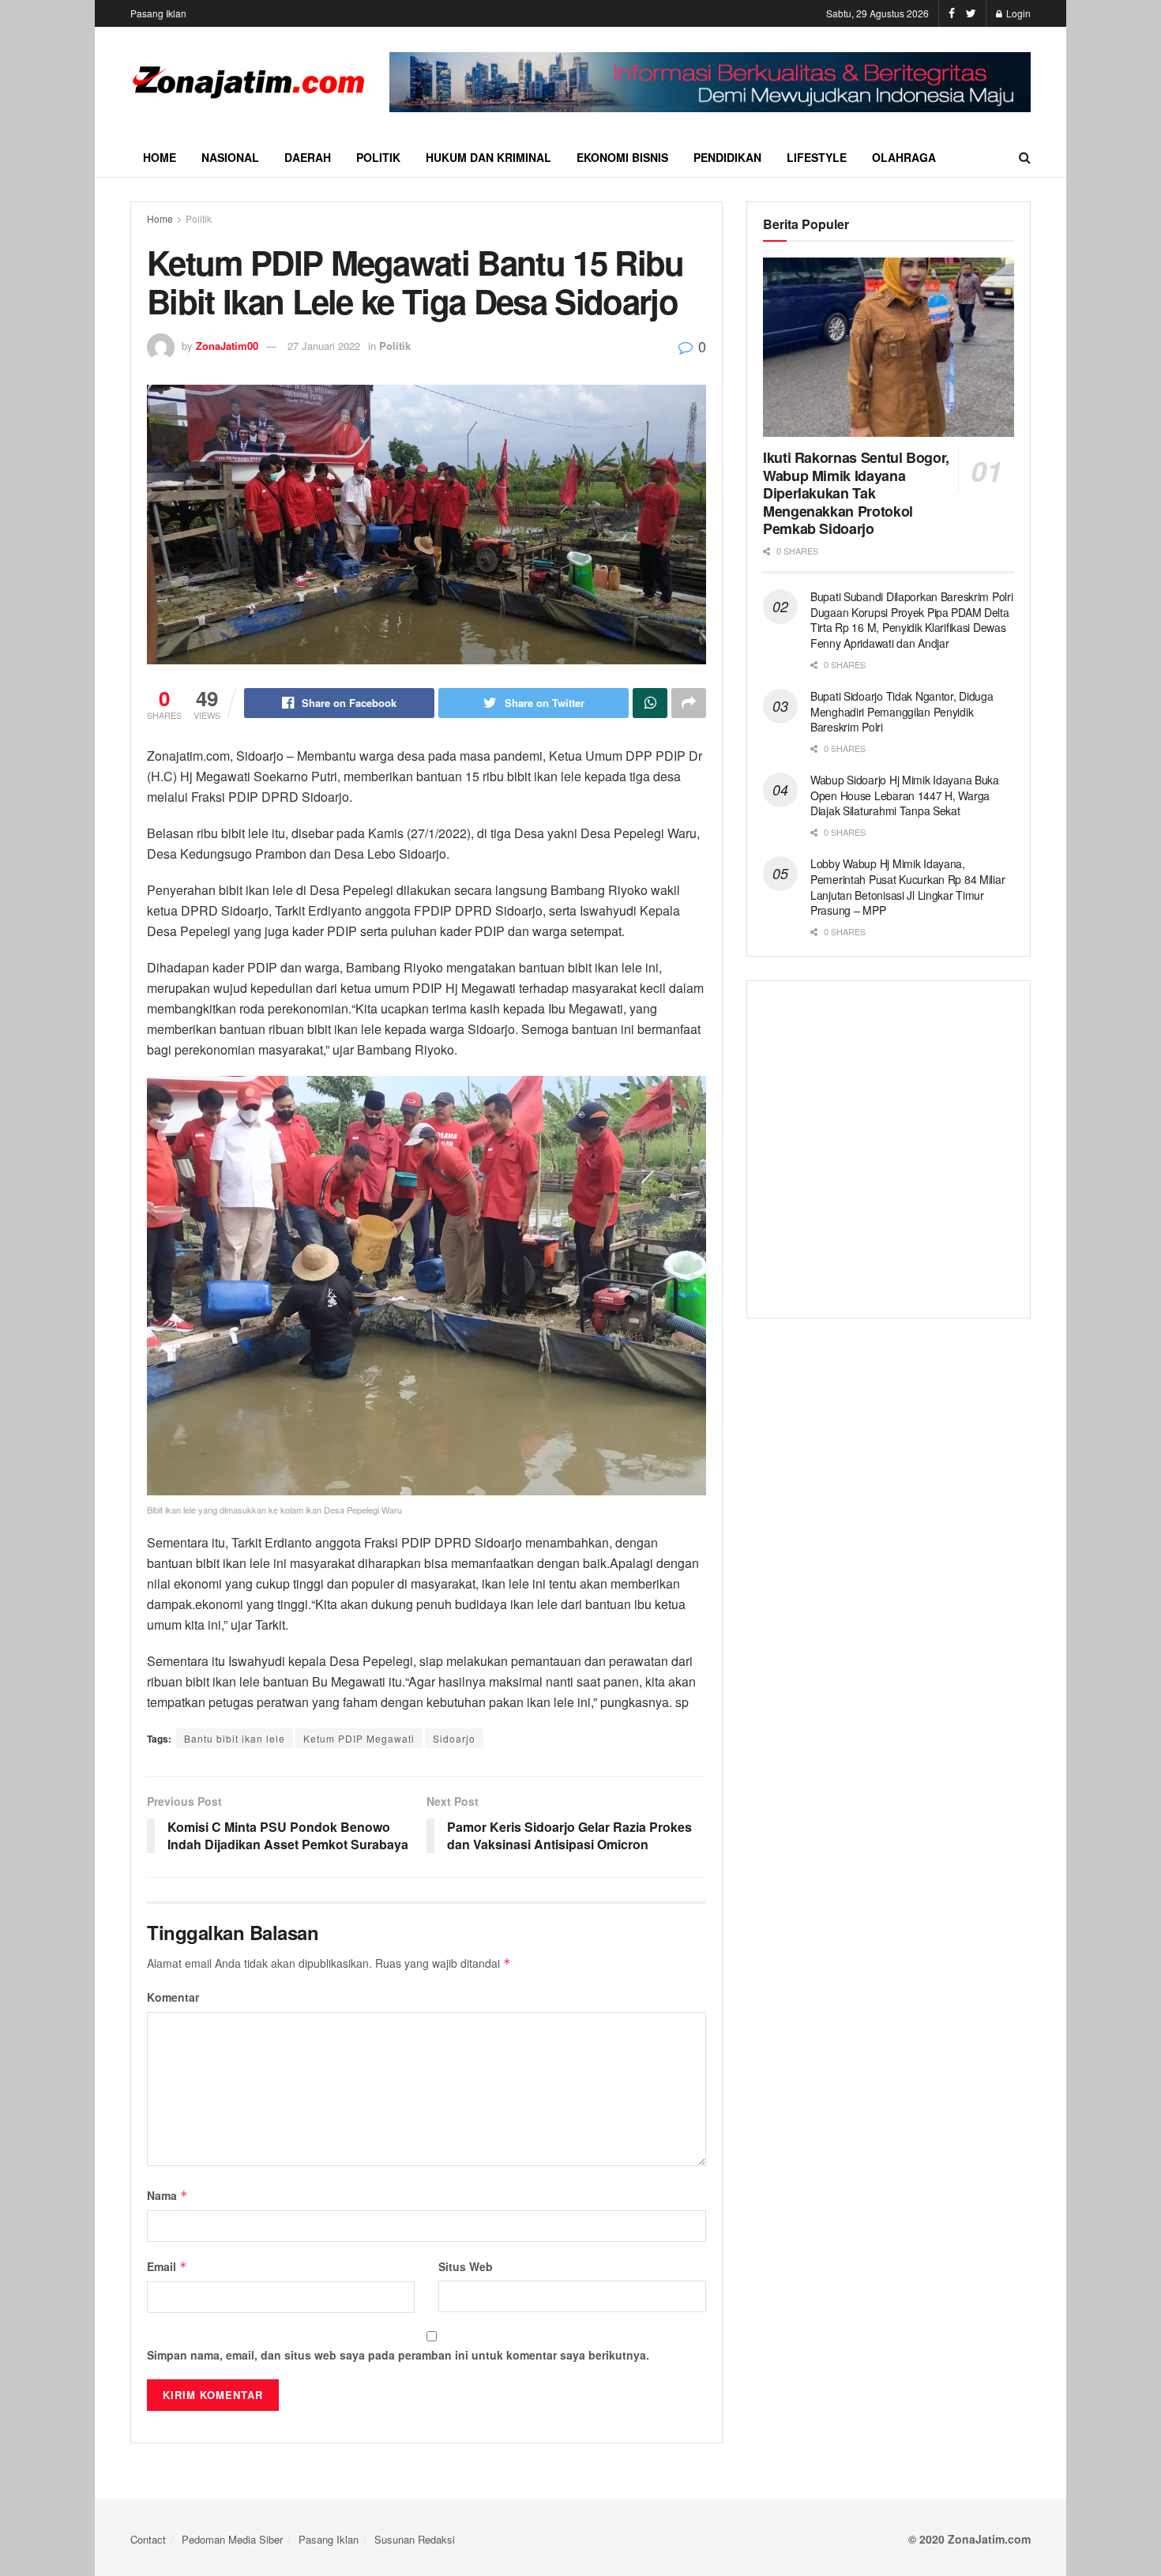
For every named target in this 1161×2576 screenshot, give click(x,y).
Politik (378, 157)
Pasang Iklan (158, 13)
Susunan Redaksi (415, 2539)
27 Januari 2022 (324, 346)
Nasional (230, 157)
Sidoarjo (454, 1738)
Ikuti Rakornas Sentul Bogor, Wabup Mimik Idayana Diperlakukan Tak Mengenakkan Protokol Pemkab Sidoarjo (856, 493)
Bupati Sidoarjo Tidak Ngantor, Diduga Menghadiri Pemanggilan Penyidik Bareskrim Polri (902, 711)
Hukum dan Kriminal (488, 157)
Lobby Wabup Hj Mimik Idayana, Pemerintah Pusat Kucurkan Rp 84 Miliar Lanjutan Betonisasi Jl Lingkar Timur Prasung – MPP (907, 887)
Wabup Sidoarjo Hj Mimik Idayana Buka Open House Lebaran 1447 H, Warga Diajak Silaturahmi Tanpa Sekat (905, 795)
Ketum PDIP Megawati (359, 1738)
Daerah (308, 157)
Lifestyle (817, 157)
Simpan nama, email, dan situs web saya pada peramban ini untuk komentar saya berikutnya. (398, 2355)
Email (167, 2266)
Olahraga (904, 157)
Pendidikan (727, 157)
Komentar (173, 1997)
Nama (167, 2195)
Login (1017, 13)
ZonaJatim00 (227, 346)
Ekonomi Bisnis (622, 157)
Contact (148, 2539)
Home (160, 157)
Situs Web (466, 2266)
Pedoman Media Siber (232, 2539)
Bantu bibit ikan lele (235, 1738)
